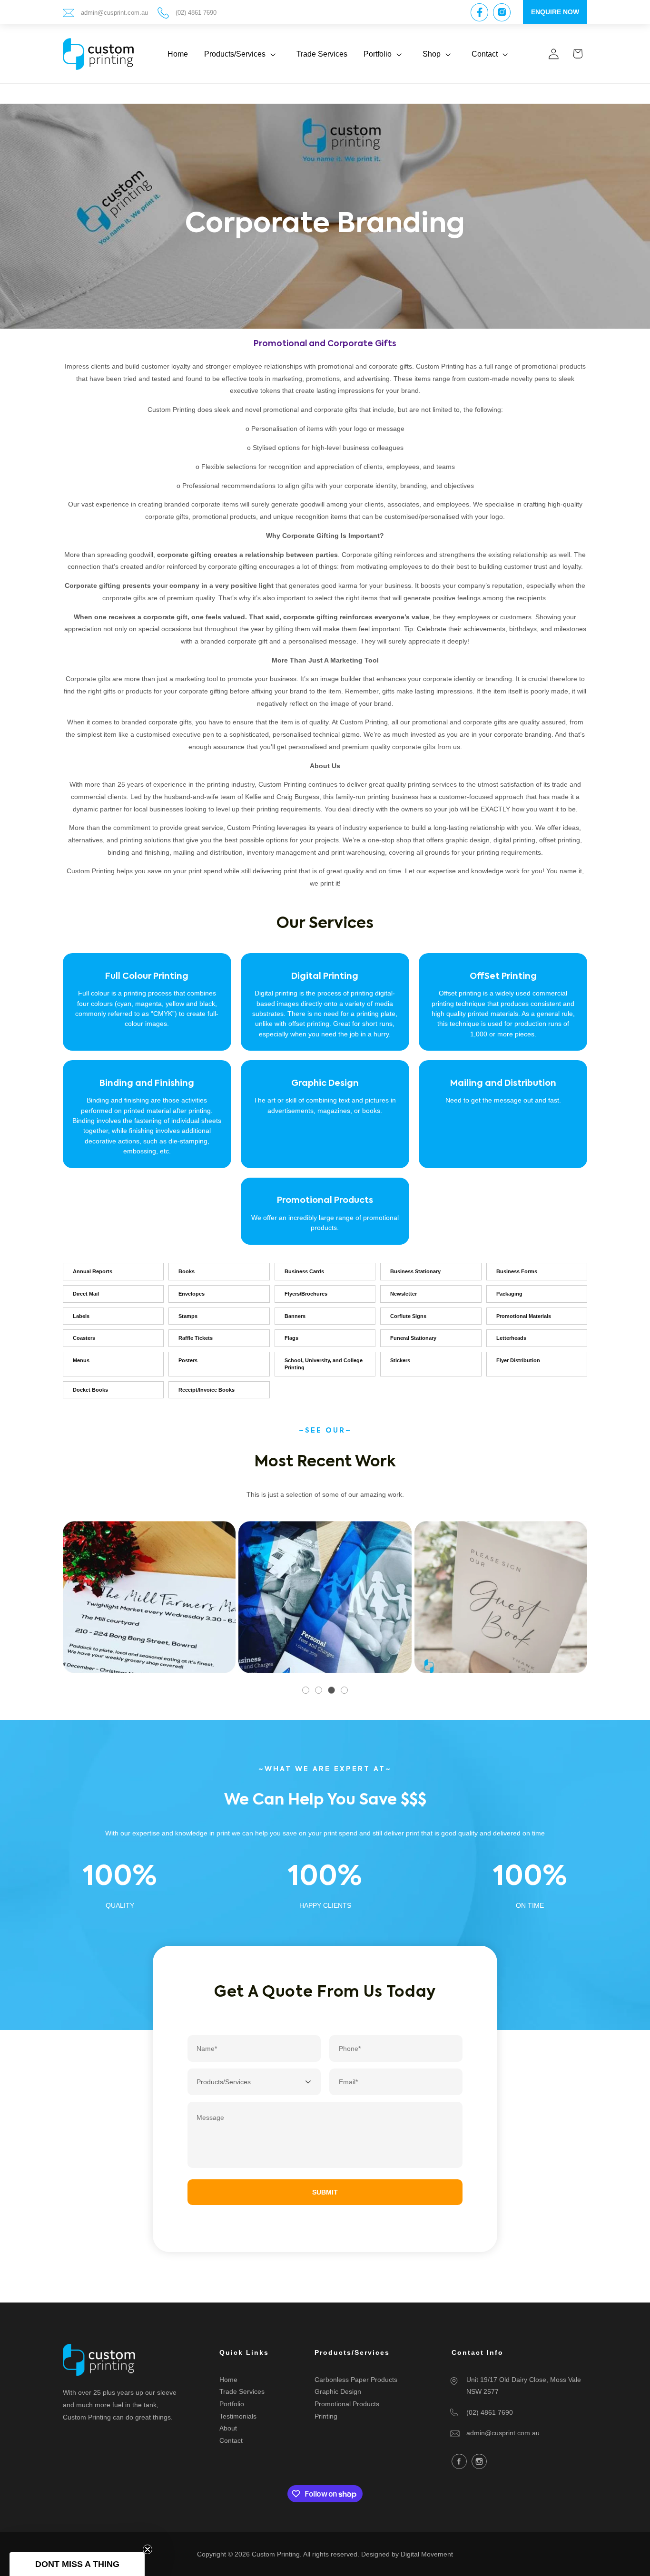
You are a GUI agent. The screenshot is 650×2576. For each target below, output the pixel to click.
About (228, 2428)
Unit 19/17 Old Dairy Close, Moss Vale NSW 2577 (524, 2386)
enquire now (555, 12)
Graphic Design (338, 2392)
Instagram (479, 2461)
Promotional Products (347, 2404)
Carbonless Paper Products (356, 2380)
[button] (242, 54)
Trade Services (242, 2392)
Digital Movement (427, 2554)
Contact (231, 2440)
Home (228, 2380)
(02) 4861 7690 (196, 13)
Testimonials (238, 2416)
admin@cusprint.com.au (114, 13)
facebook (459, 2461)
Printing (326, 2416)
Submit (325, 2192)
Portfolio (232, 2404)
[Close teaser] (148, 2549)
